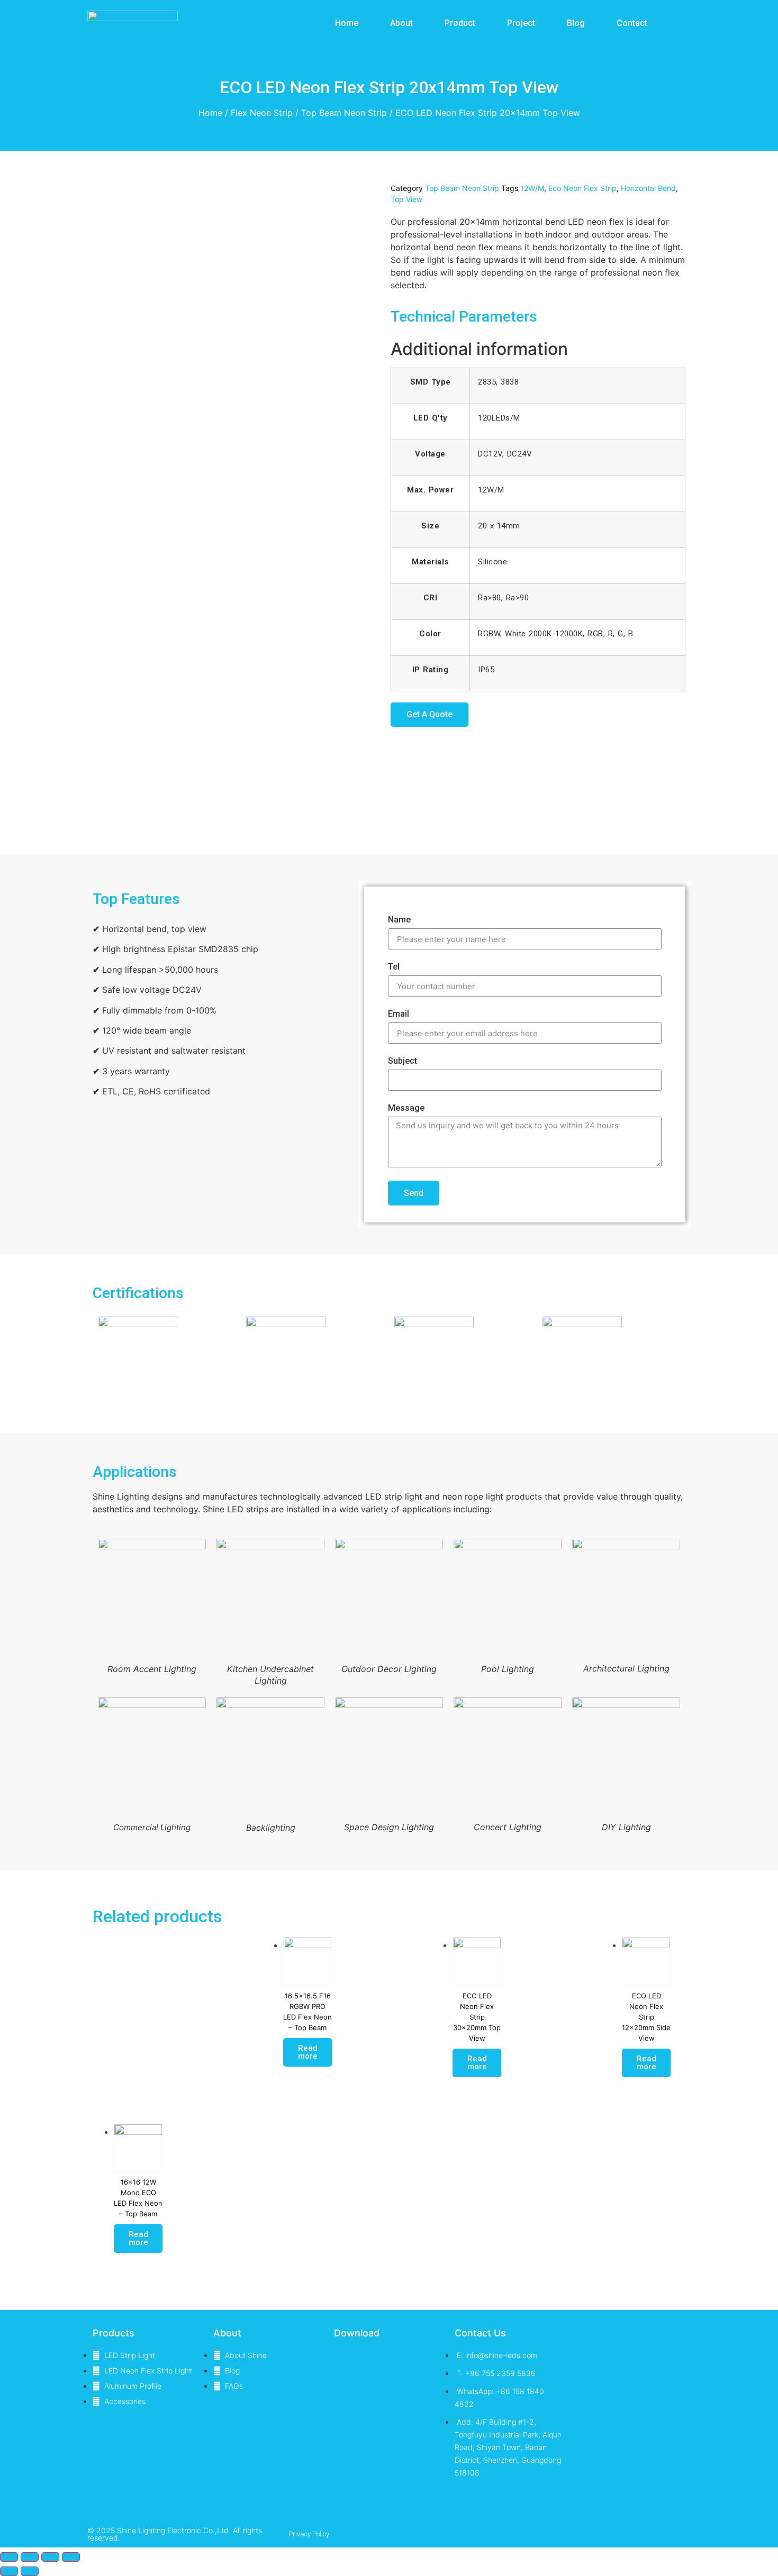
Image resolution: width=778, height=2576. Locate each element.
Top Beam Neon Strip (344, 113)
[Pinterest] (687, 2534)
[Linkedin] (625, 2534)
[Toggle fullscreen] (50, 2557)
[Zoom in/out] (71, 2557)
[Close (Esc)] (9, 2557)
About (401, 23)
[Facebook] (645, 2534)
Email (399, 1014)
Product (460, 23)
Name (399, 920)
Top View (406, 199)
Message (406, 1108)
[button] (429, 715)
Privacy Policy (309, 2534)
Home (347, 23)
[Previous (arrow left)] (9, 2571)
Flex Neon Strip (262, 113)
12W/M (532, 188)
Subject (402, 1061)
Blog (576, 23)
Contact (632, 23)
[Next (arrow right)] (30, 2571)
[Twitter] (604, 2534)
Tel (394, 967)
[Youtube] (666, 2534)
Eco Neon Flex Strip (582, 188)
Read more (308, 2052)
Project (521, 23)
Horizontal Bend (648, 188)
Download (357, 2333)
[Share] (30, 2557)
